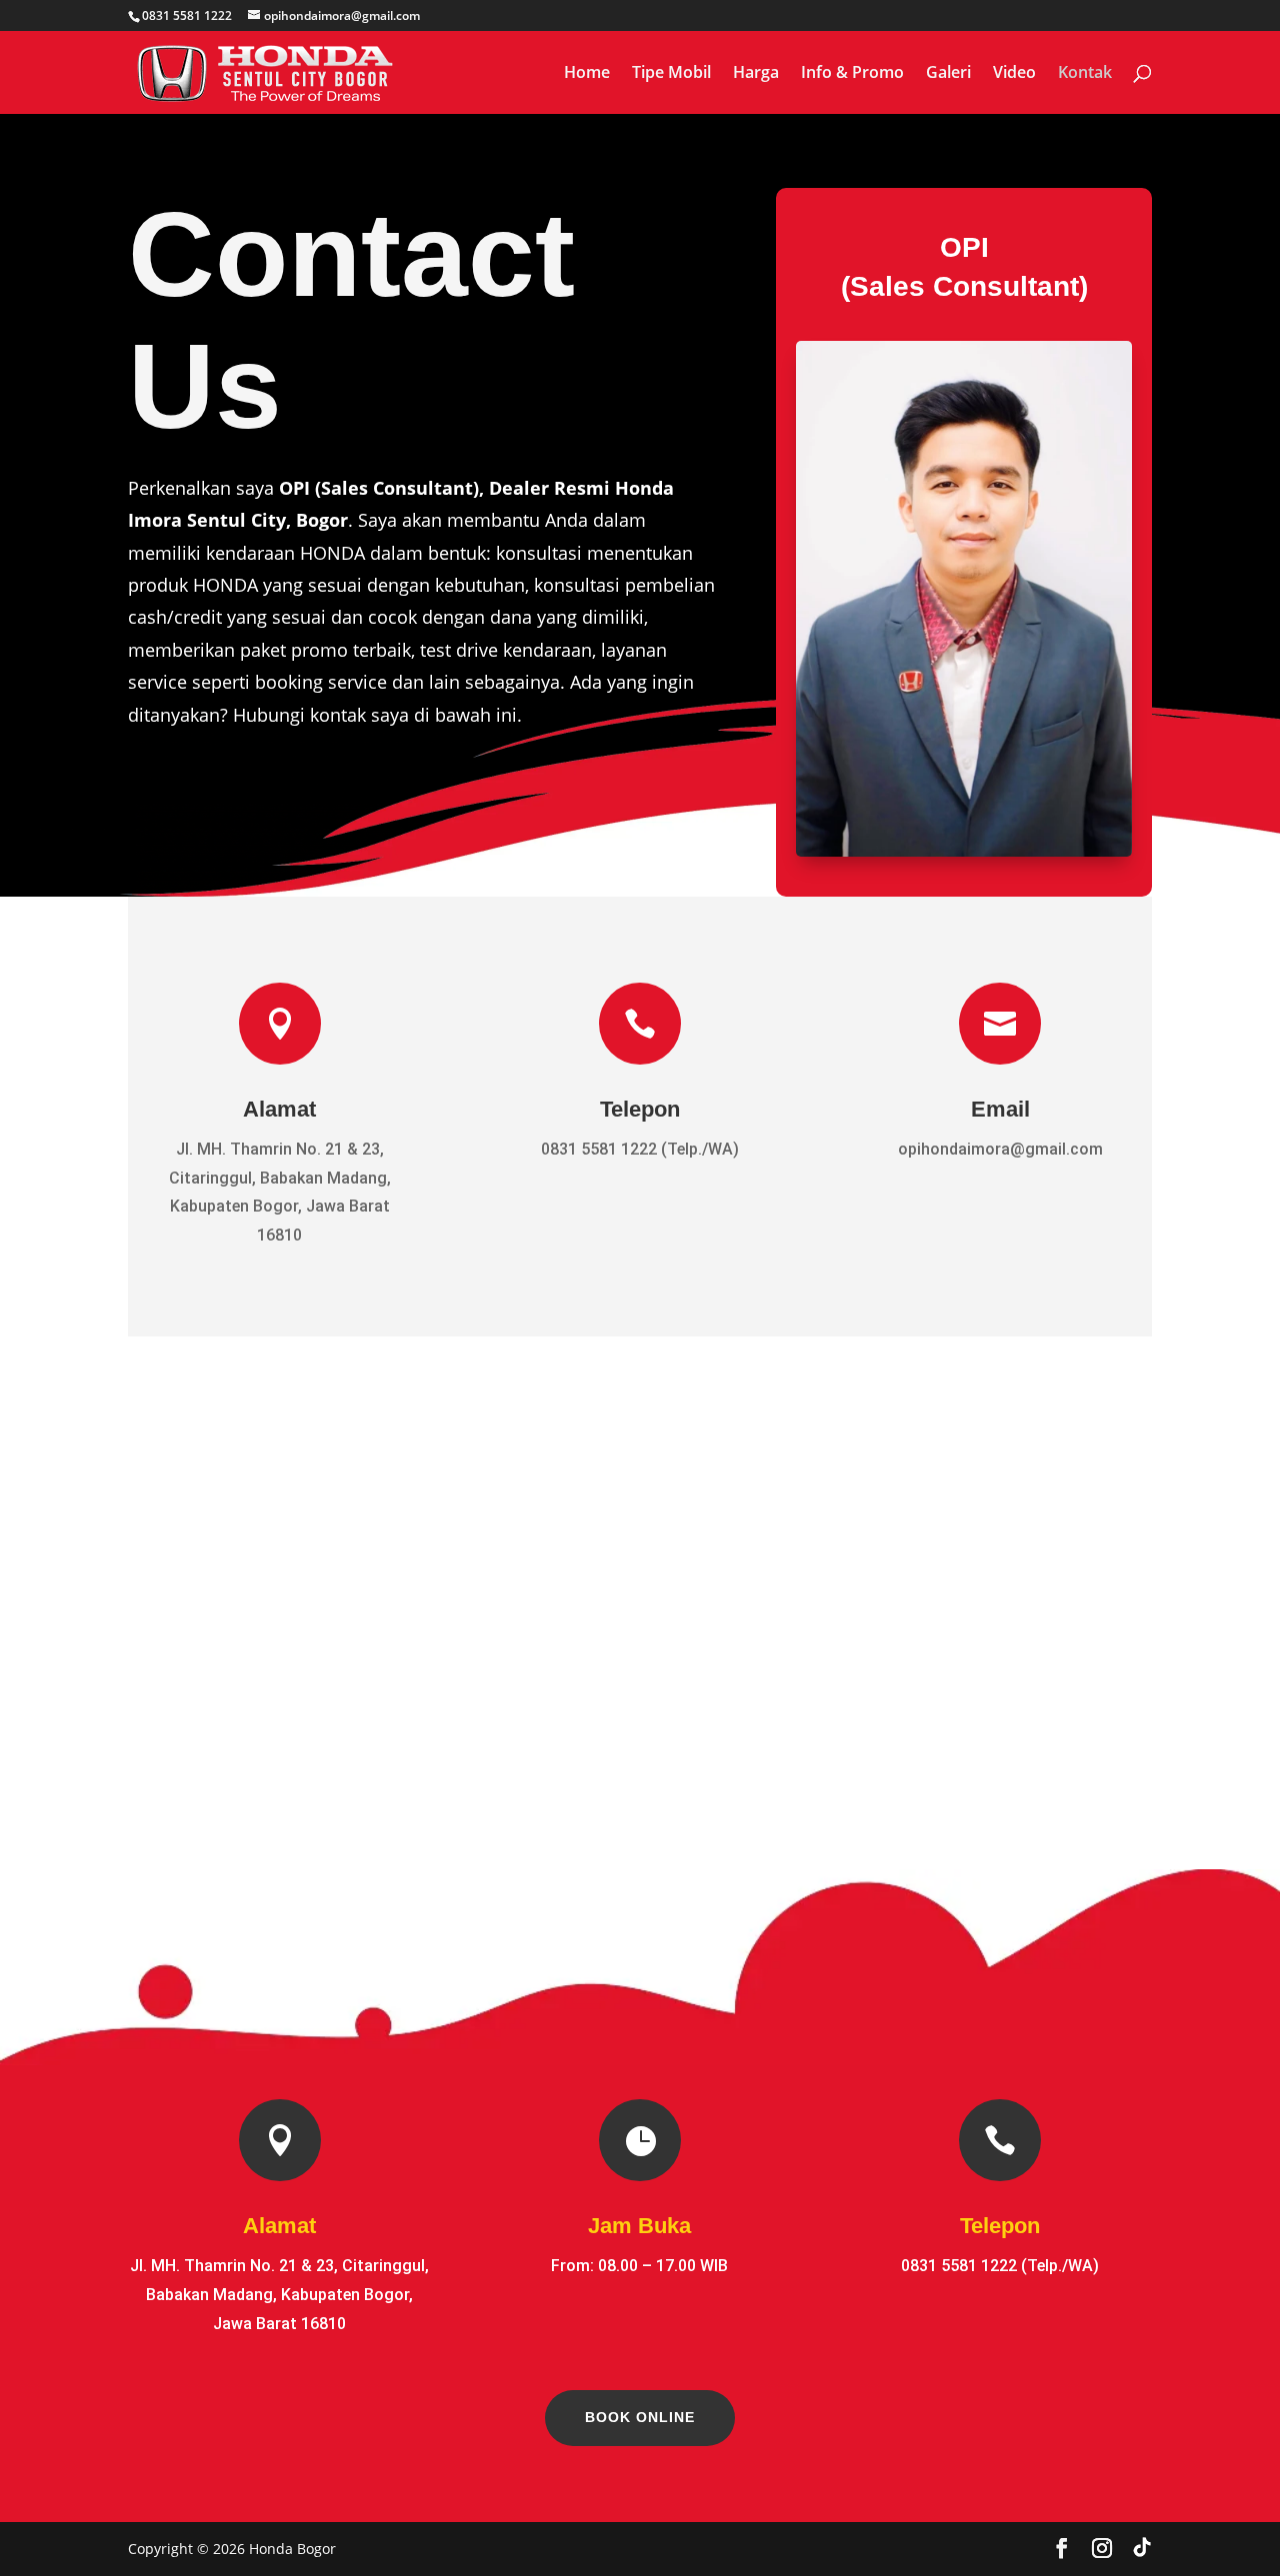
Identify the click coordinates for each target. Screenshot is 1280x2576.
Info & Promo (852, 74)
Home (587, 74)
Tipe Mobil (671, 74)
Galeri (948, 74)
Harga (756, 74)
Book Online (640, 2417)
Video (1014, 74)
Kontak (1085, 74)
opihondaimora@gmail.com (1000, 1149)
